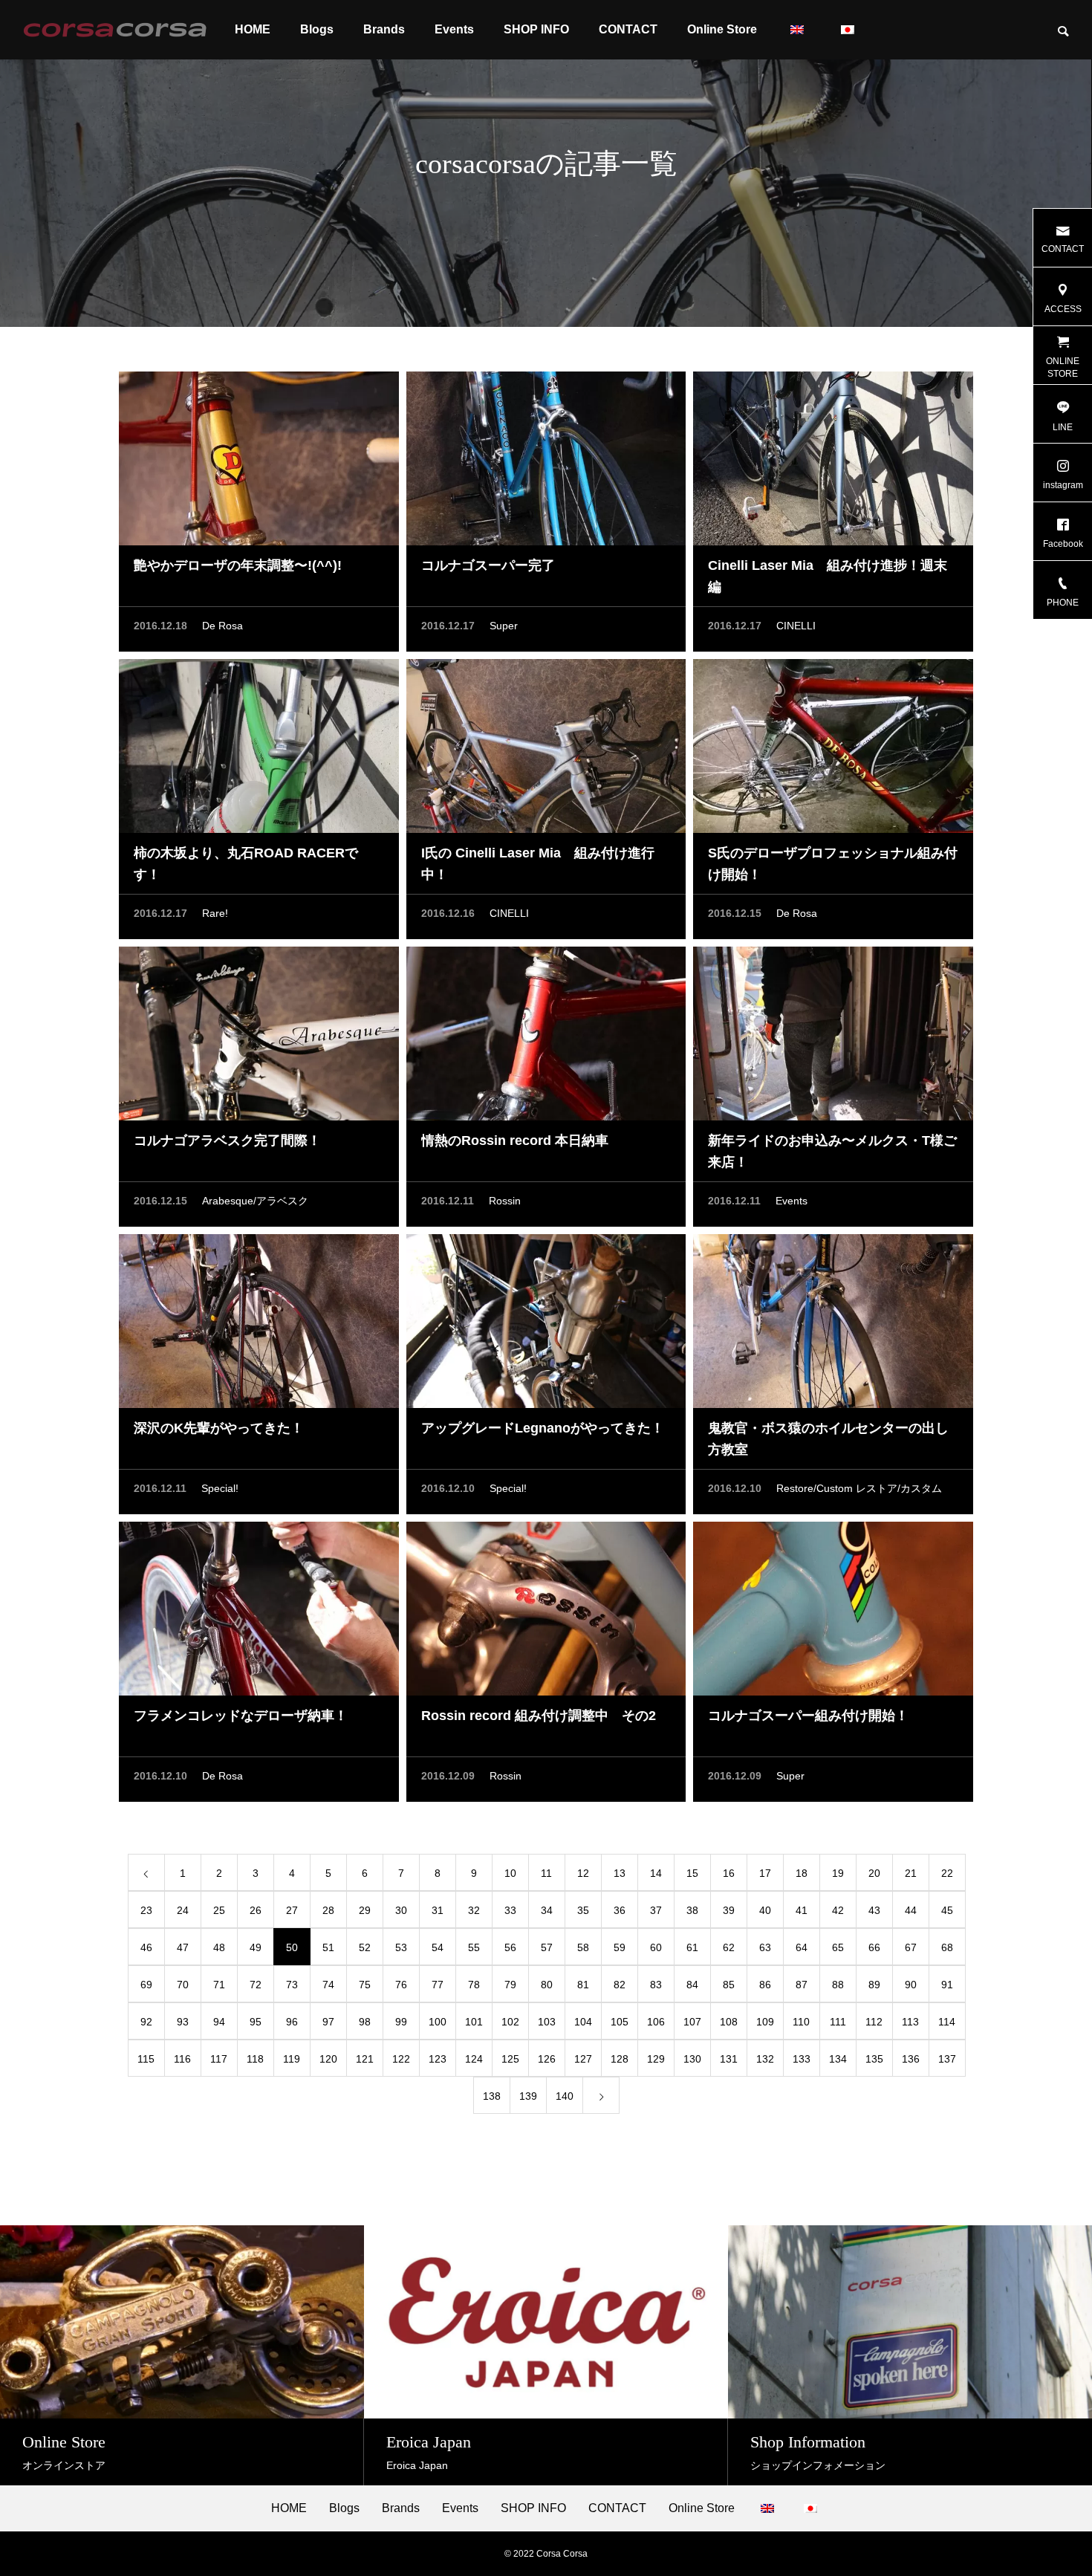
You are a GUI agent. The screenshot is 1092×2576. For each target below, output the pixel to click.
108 (729, 2022)
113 (910, 2022)
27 (292, 1910)
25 (219, 1910)
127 (583, 2059)
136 (911, 2059)
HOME (253, 29)
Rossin (505, 1201)
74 (328, 1985)
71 (219, 1985)
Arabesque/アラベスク (255, 1201)
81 (583, 1985)
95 (256, 2022)
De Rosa (222, 626)
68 (947, 1947)
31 (438, 1910)
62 (729, 1947)
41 (802, 1910)
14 (656, 1873)
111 (838, 2022)
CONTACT (628, 29)
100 (438, 2022)
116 (182, 2059)
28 (328, 1910)
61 (692, 1947)
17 (765, 1873)
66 (874, 1947)
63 (765, 1947)
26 (256, 1910)
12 (583, 1873)
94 (219, 2022)
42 (838, 1910)
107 (692, 2022)
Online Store (722, 29)
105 (620, 2022)
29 (365, 1910)
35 (583, 1910)
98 (365, 2022)
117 (219, 2059)
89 (874, 1985)
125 (510, 2059)
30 (401, 1910)
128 (620, 2059)
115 (146, 2059)
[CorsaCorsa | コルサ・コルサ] (115, 30)
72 (256, 1985)
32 (474, 1910)
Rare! (215, 913)
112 (874, 2022)
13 (620, 1873)
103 (547, 2022)
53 (401, 1947)
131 (729, 2059)
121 (365, 2059)
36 (620, 1910)
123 (438, 2059)
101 (474, 2022)
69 (146, 1985)
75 (365, 1985)
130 (692, 2059)
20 (874, 1873)
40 (765, 1910)
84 (692, 1985)
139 (528, 2096)
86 (765, 1985)
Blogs (317, 29)
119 (292, 2059)
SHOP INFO (536, 29)
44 (911, 1910)
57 (547, 1947)
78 (474, 1985)
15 (692, 1873)
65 (838, 1947)
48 (219, 1947)
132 (765, 2059)
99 (401, 2022)
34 (547, 1910)
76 (401, 1985)
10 (510, 1873)
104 (583, 2022)
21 (911, 1873)
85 (729, 1985)
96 (292, 2022)
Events (454, 29)
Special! (220, 1488)
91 (947, 1985)
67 (911, 1947)
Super (504, 626)
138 (492, 2096)
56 (510, 1947)
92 (146, 2022)
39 (729, 1910)
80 (547, 1985)
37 (656, 1910)
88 (838, 1985)
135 (874, 2059)
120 (328, 2059)
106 (656, 2022)
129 (656, 2059)
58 (583, 1947)
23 (146, 1910)
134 (838, 2059)
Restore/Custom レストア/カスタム (859, 1488)
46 (146, 1947)
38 (692, 1910)
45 (947, 1910)
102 (510, 2022)
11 (546, 1873)
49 (256, 1947)
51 (328, 1947)
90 (911, 1985)
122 (401, 2059)
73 (292, 1985)
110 (801, 2022)
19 (838, 1873)
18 (802, 1873)
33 (510, 1910)
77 (438, 1985)
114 (947, 2022)
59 (620, 1947)
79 (510, 1985)
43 (874, 1910)
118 (255, 2059)
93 (183, 2022)
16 (729, 1873)
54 (438, 1947)
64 (802, 1947)
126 (547, 2059)
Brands (384, 29)
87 (802, 1985)
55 (474, 1947)
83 (656, 1985)
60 (656, 1947)
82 (620, 1985)
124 (474, 2059)
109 (765, 2022)
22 (947, 1873)
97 (328, 2022)
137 (947, 2059)
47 (183, 1947)
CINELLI (796, 626)
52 (365, 1947)
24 (183, 1910)
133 (802, 2059)
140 (565, 2096)
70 (183, 1985)
